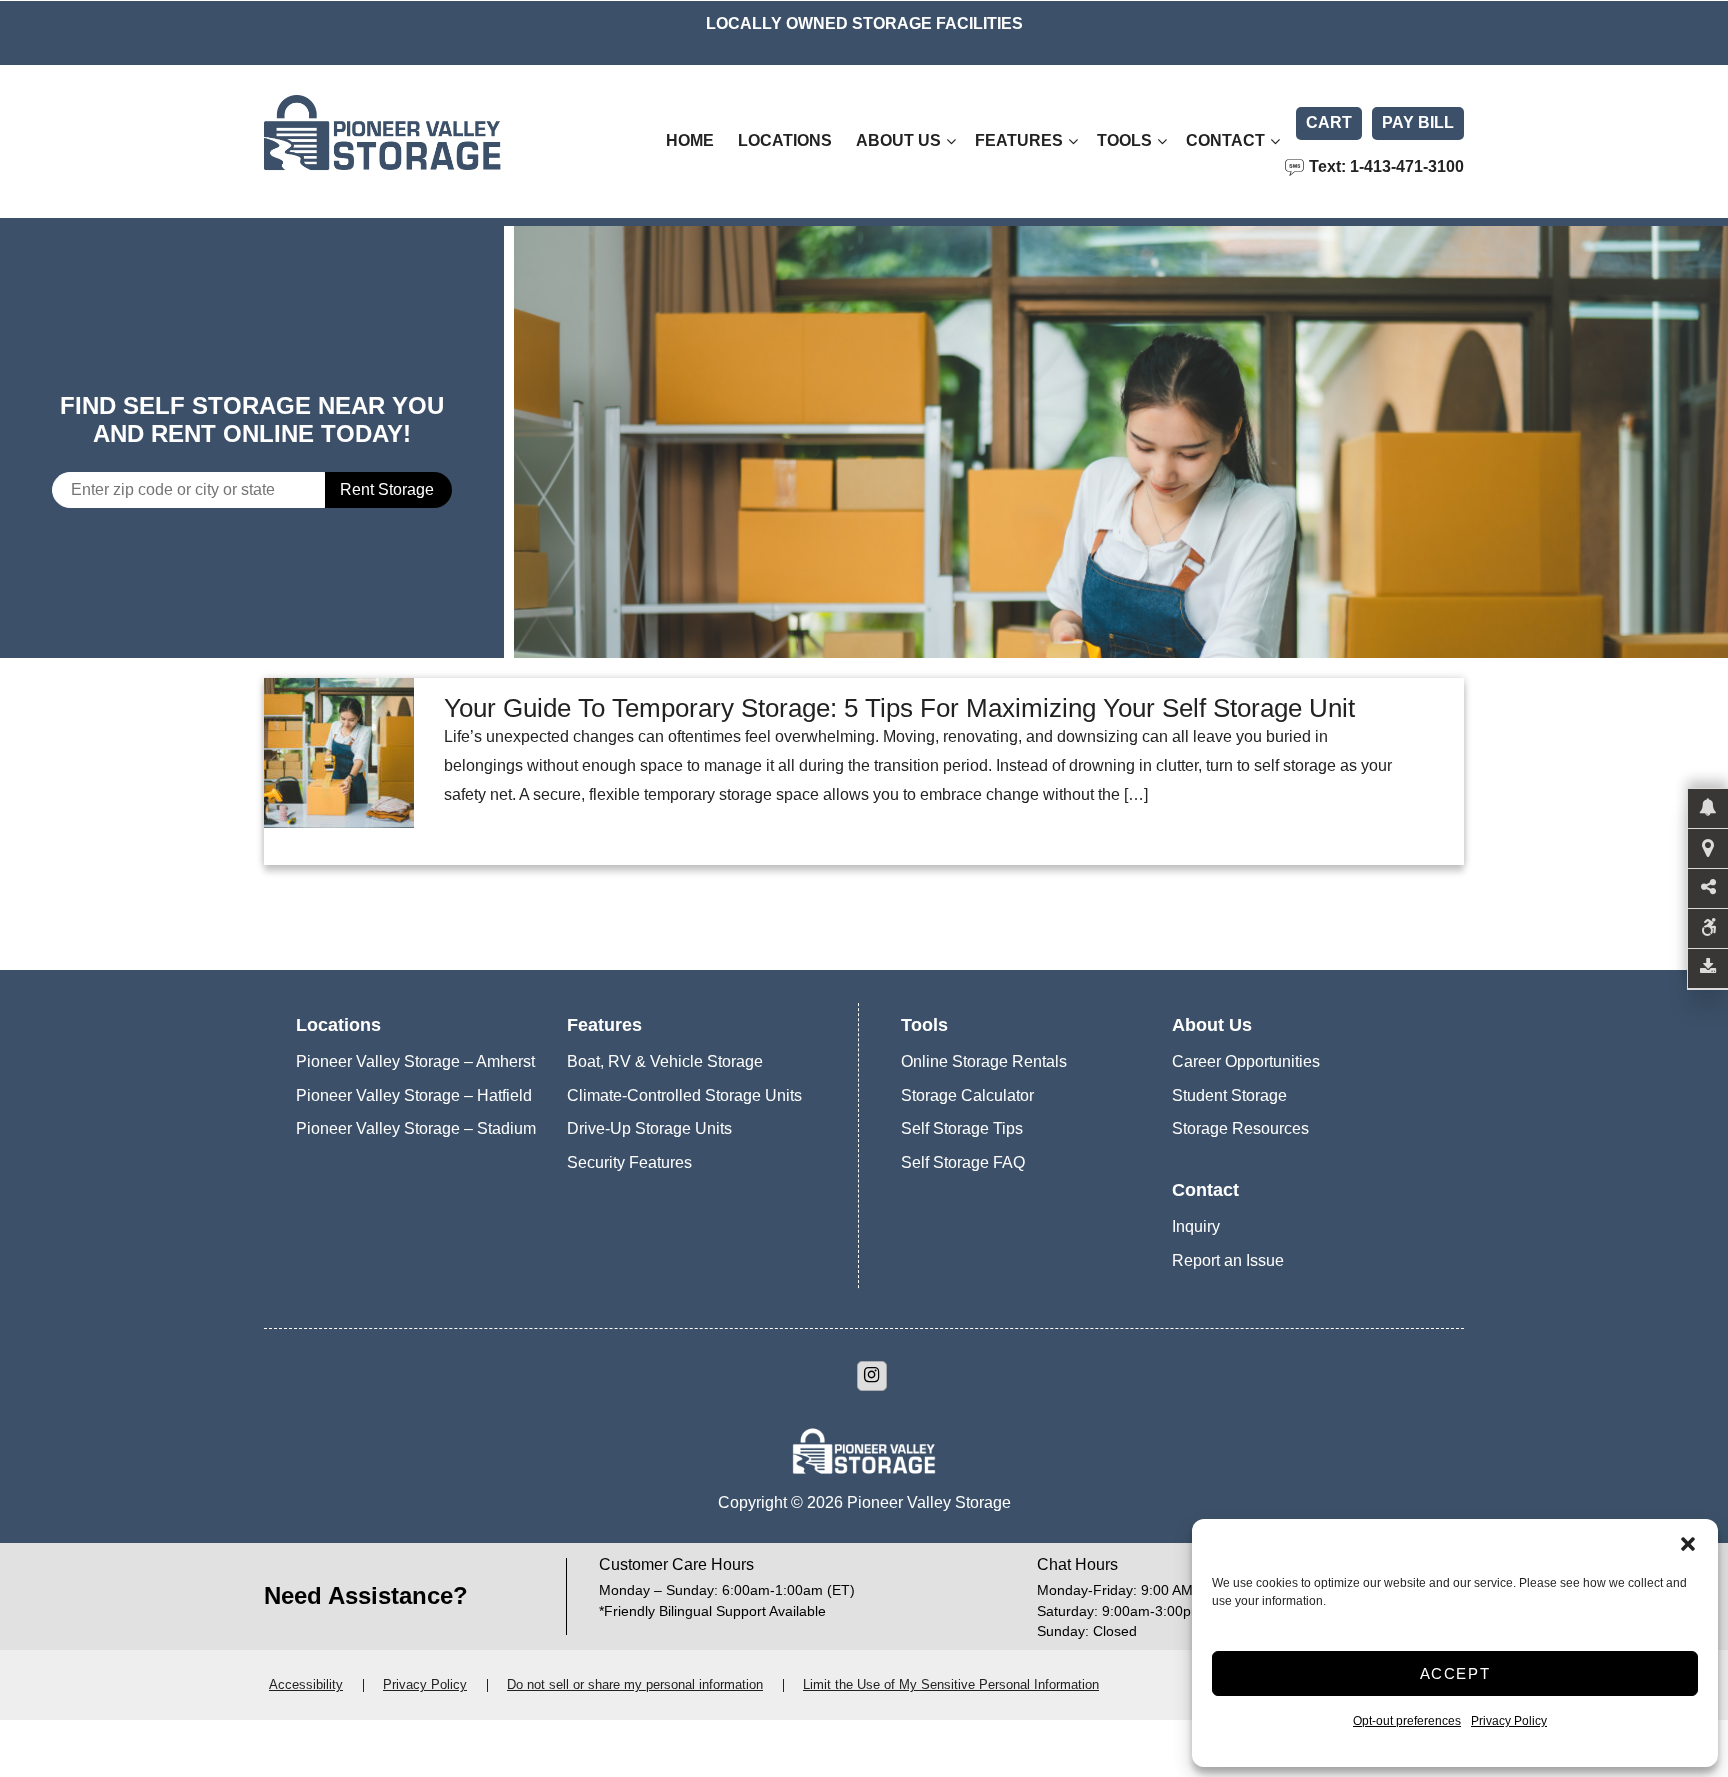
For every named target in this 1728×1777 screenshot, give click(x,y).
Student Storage (1229, 1095)
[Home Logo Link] (429, 141)
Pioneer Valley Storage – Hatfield (414, 1095)
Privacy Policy (1509, 1721)
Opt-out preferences (1407, 1721)
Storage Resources (1240, 1128)
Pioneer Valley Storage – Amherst (415, 1061)
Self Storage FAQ (963, 1162)
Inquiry (1196, 1226)
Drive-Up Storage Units (649, 1128)
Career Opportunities (1246, 1061)
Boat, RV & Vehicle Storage (665, 1061)
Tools (1124, 140)
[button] (1688, 1544)
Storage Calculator (967, 1095)
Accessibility (306, 1684)
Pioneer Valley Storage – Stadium (416, 1128)
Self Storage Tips (962, 1128)
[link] (1121, 442)
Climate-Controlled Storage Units (684, 1095)
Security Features (629, 1162)
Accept (1455, 1673)
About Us (898, 140)
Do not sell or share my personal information (635, 1684)
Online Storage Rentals (984, 1061)
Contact (1225, 140)
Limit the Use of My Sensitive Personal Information (951, 1684)
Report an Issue (1228, 1260)
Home (690, 140)
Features (1019, 140)
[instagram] (872, 1376)
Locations (785, 140)
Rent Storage (387, 489)
